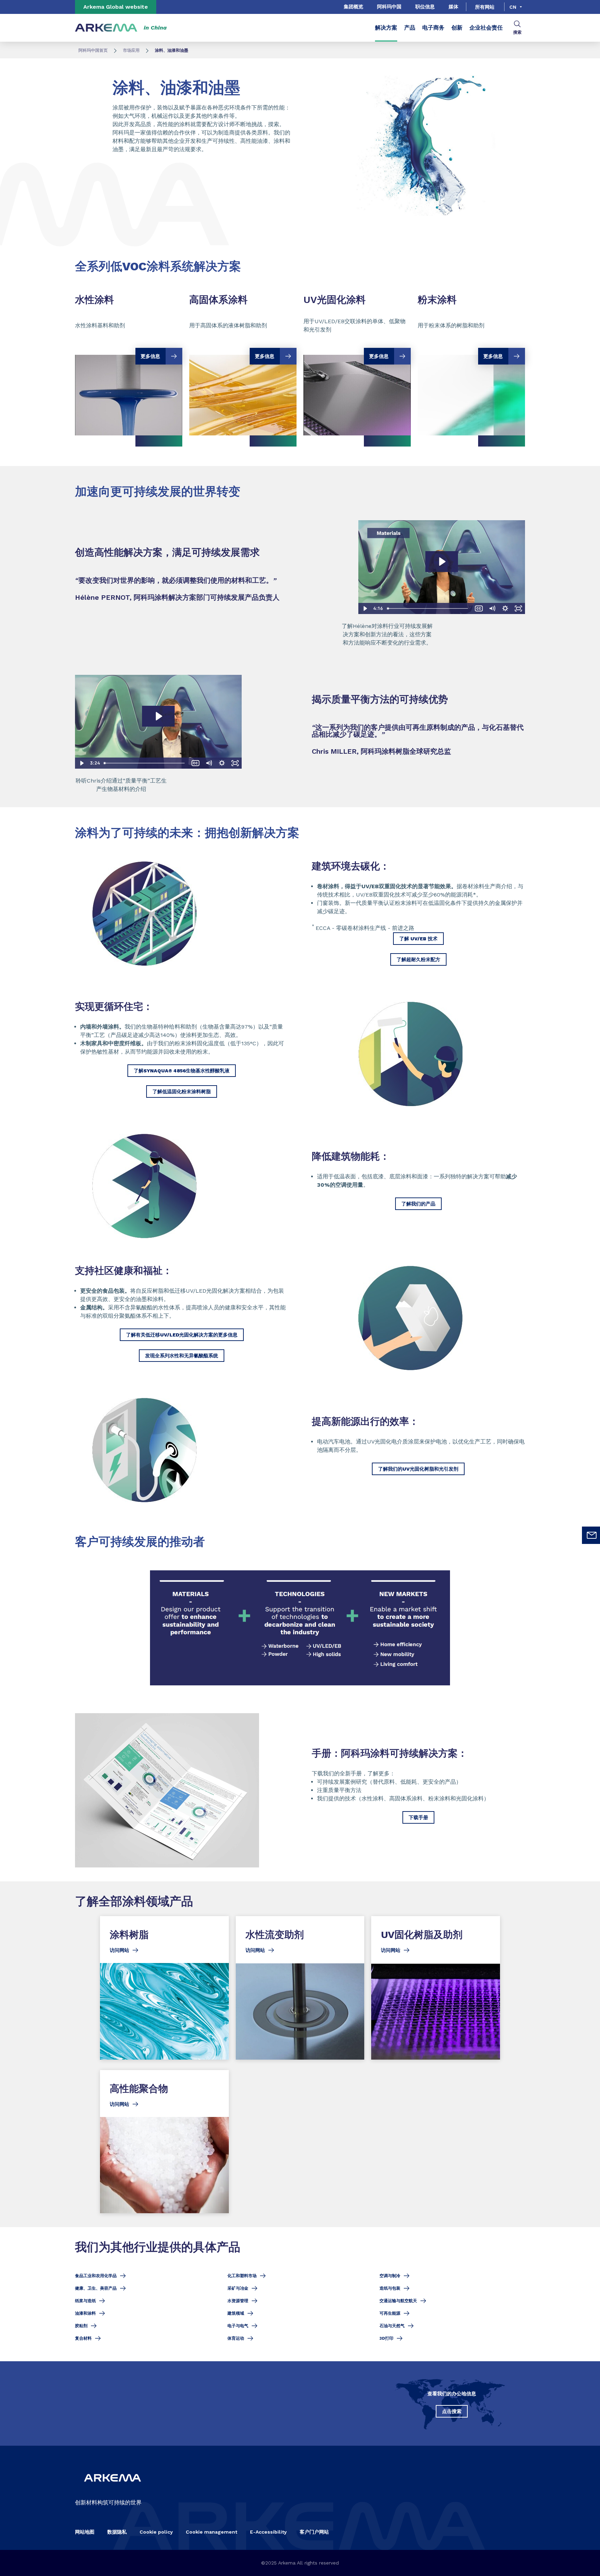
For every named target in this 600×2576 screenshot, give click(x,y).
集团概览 (353, 7)
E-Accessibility (268, 2532)
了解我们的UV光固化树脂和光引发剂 (418, 1469)
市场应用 (131, 50)
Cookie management (211, 2532)
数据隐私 (117, 2532)
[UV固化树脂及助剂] (436, 1988)
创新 (457, 28)
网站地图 (85, 2532)
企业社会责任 (486, 28)
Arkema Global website (116, 7)
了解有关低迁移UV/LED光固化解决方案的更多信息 (182, 1335)
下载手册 (418, 1817)
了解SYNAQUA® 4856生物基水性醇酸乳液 (182, 1071)
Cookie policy (156, 2532)
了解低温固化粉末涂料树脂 (182, 1091)
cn (513, 7)
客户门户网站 (314, 2532)
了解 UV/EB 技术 (418, 939)
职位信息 (425, 7)
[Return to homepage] (106, 28)
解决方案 (386, 28)
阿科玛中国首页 (93, 50)
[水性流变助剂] (300, 1988)
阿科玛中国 (389, 7)
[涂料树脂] (164, 1988)
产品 (410, 28)
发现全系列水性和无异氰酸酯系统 (182, 1356)
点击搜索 (452, 2411)
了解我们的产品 (418, 1204)
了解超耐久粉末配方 (418, 959)
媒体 (453, 7)
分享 (442, 227)
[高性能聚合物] (164, 2141)
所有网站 (485, 7)
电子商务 (433, 28)
